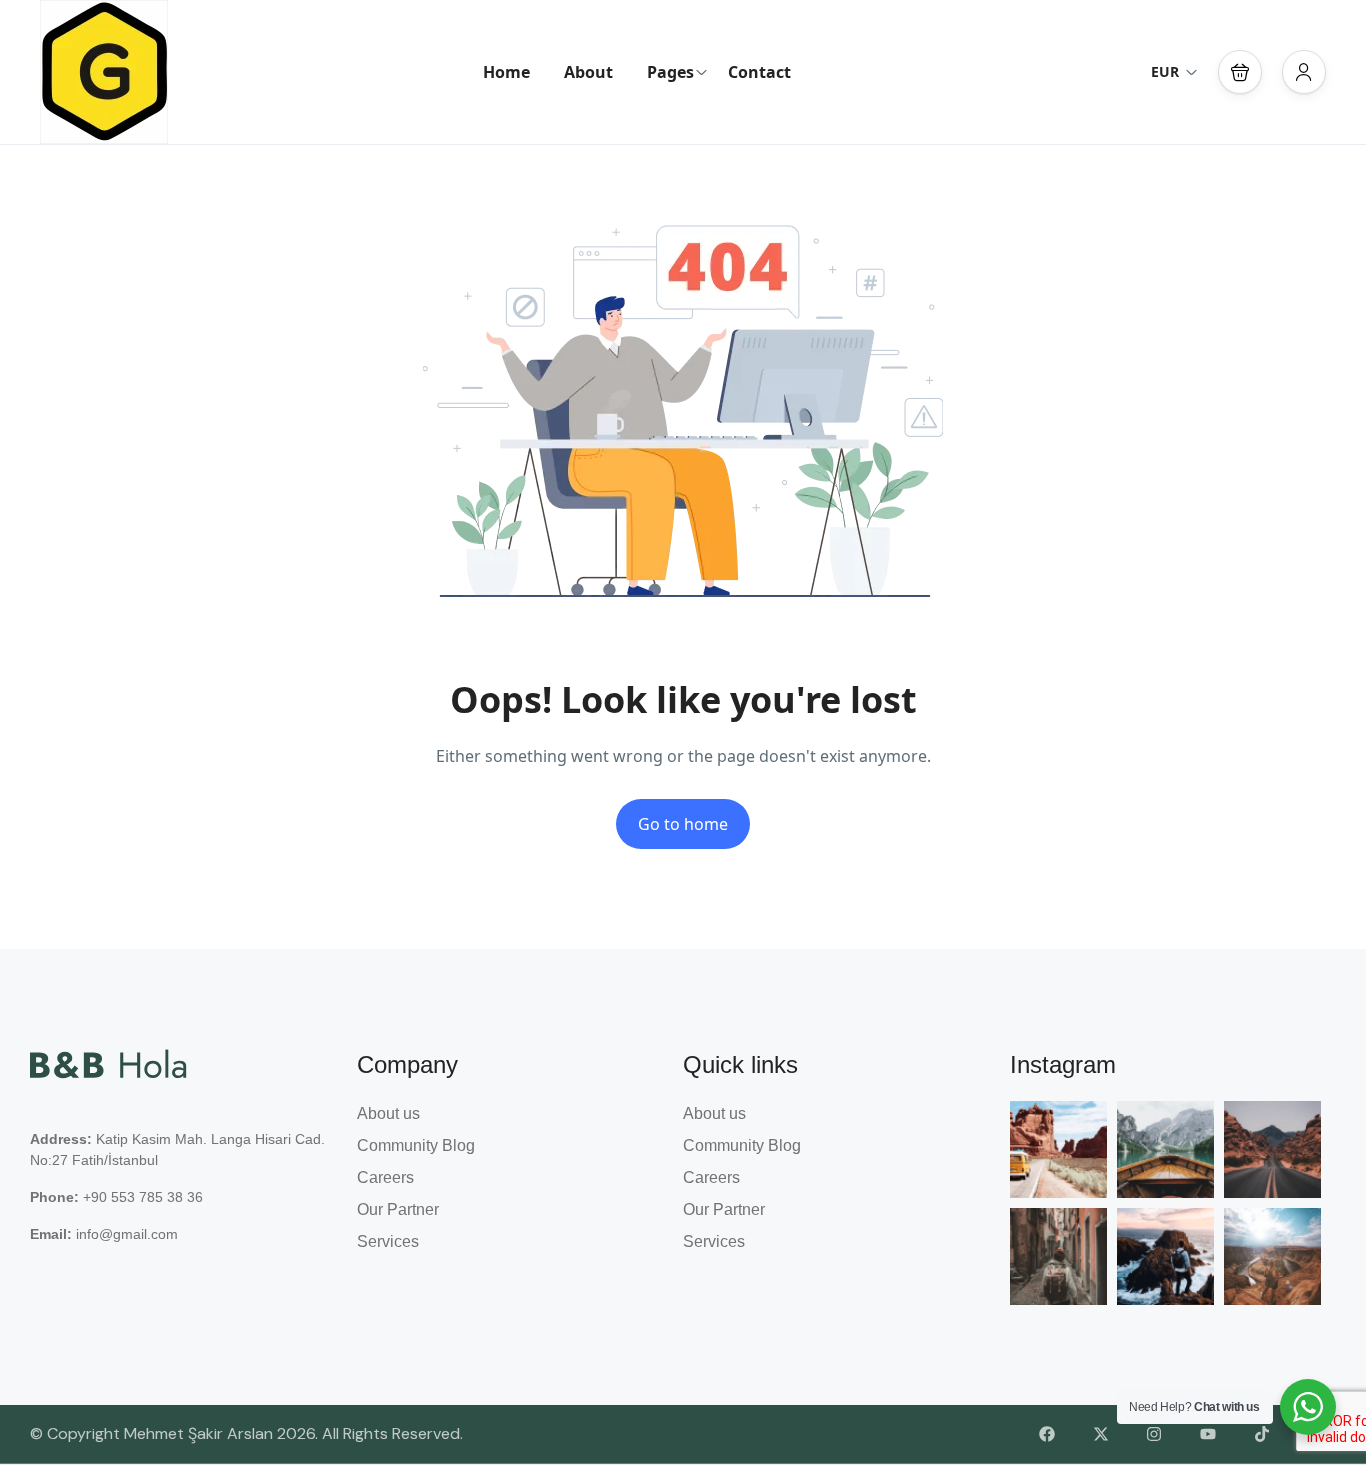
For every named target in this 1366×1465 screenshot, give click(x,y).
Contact (759, 72)
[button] (1240, 72)
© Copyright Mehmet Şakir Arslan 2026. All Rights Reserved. (246, 1433)
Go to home (683, 824)
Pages (670, 72)
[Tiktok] (1262, 1435)
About (588, 72)
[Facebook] (1047, 1435)
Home (506, 72)
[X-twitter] (1101, 1435)
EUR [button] (1165, 71)
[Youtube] (1208, 1435)
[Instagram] (1155, 1435)
